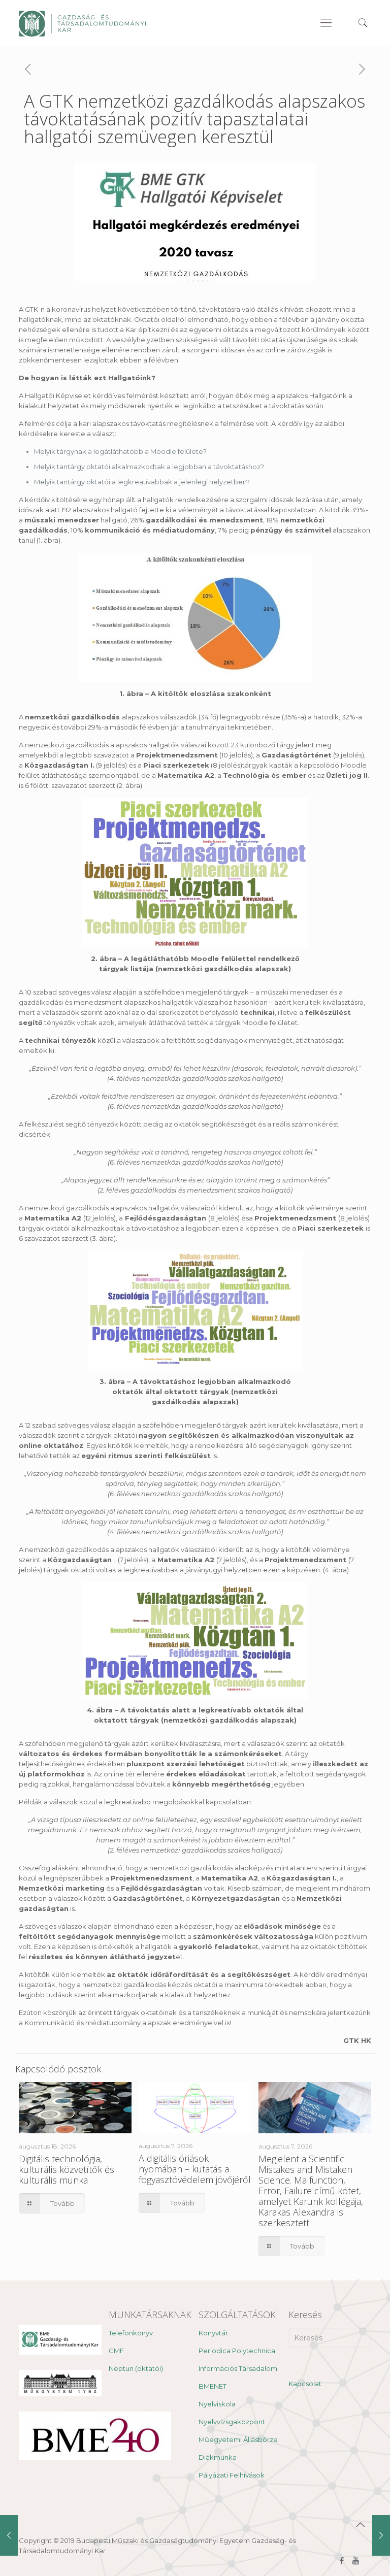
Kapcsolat (305, 2384)
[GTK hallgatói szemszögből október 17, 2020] (9, 2535)
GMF (116, 2351)
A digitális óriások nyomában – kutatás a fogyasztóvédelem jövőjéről (195, 2169)
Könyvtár (213, 2333)
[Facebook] (342, 2561)
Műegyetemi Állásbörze (238, 2439)
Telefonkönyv (131, 2333)
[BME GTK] (82, 23)
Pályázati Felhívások (232, 2475)
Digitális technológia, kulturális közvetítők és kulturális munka (67, 2169)
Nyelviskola (217, 2404)
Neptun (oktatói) (136, 2368)
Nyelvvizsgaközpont (232, 2422)
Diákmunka (218, 2457)
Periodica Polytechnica (237, 2351)
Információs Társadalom (238, 2368)
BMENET (213, 2386)
